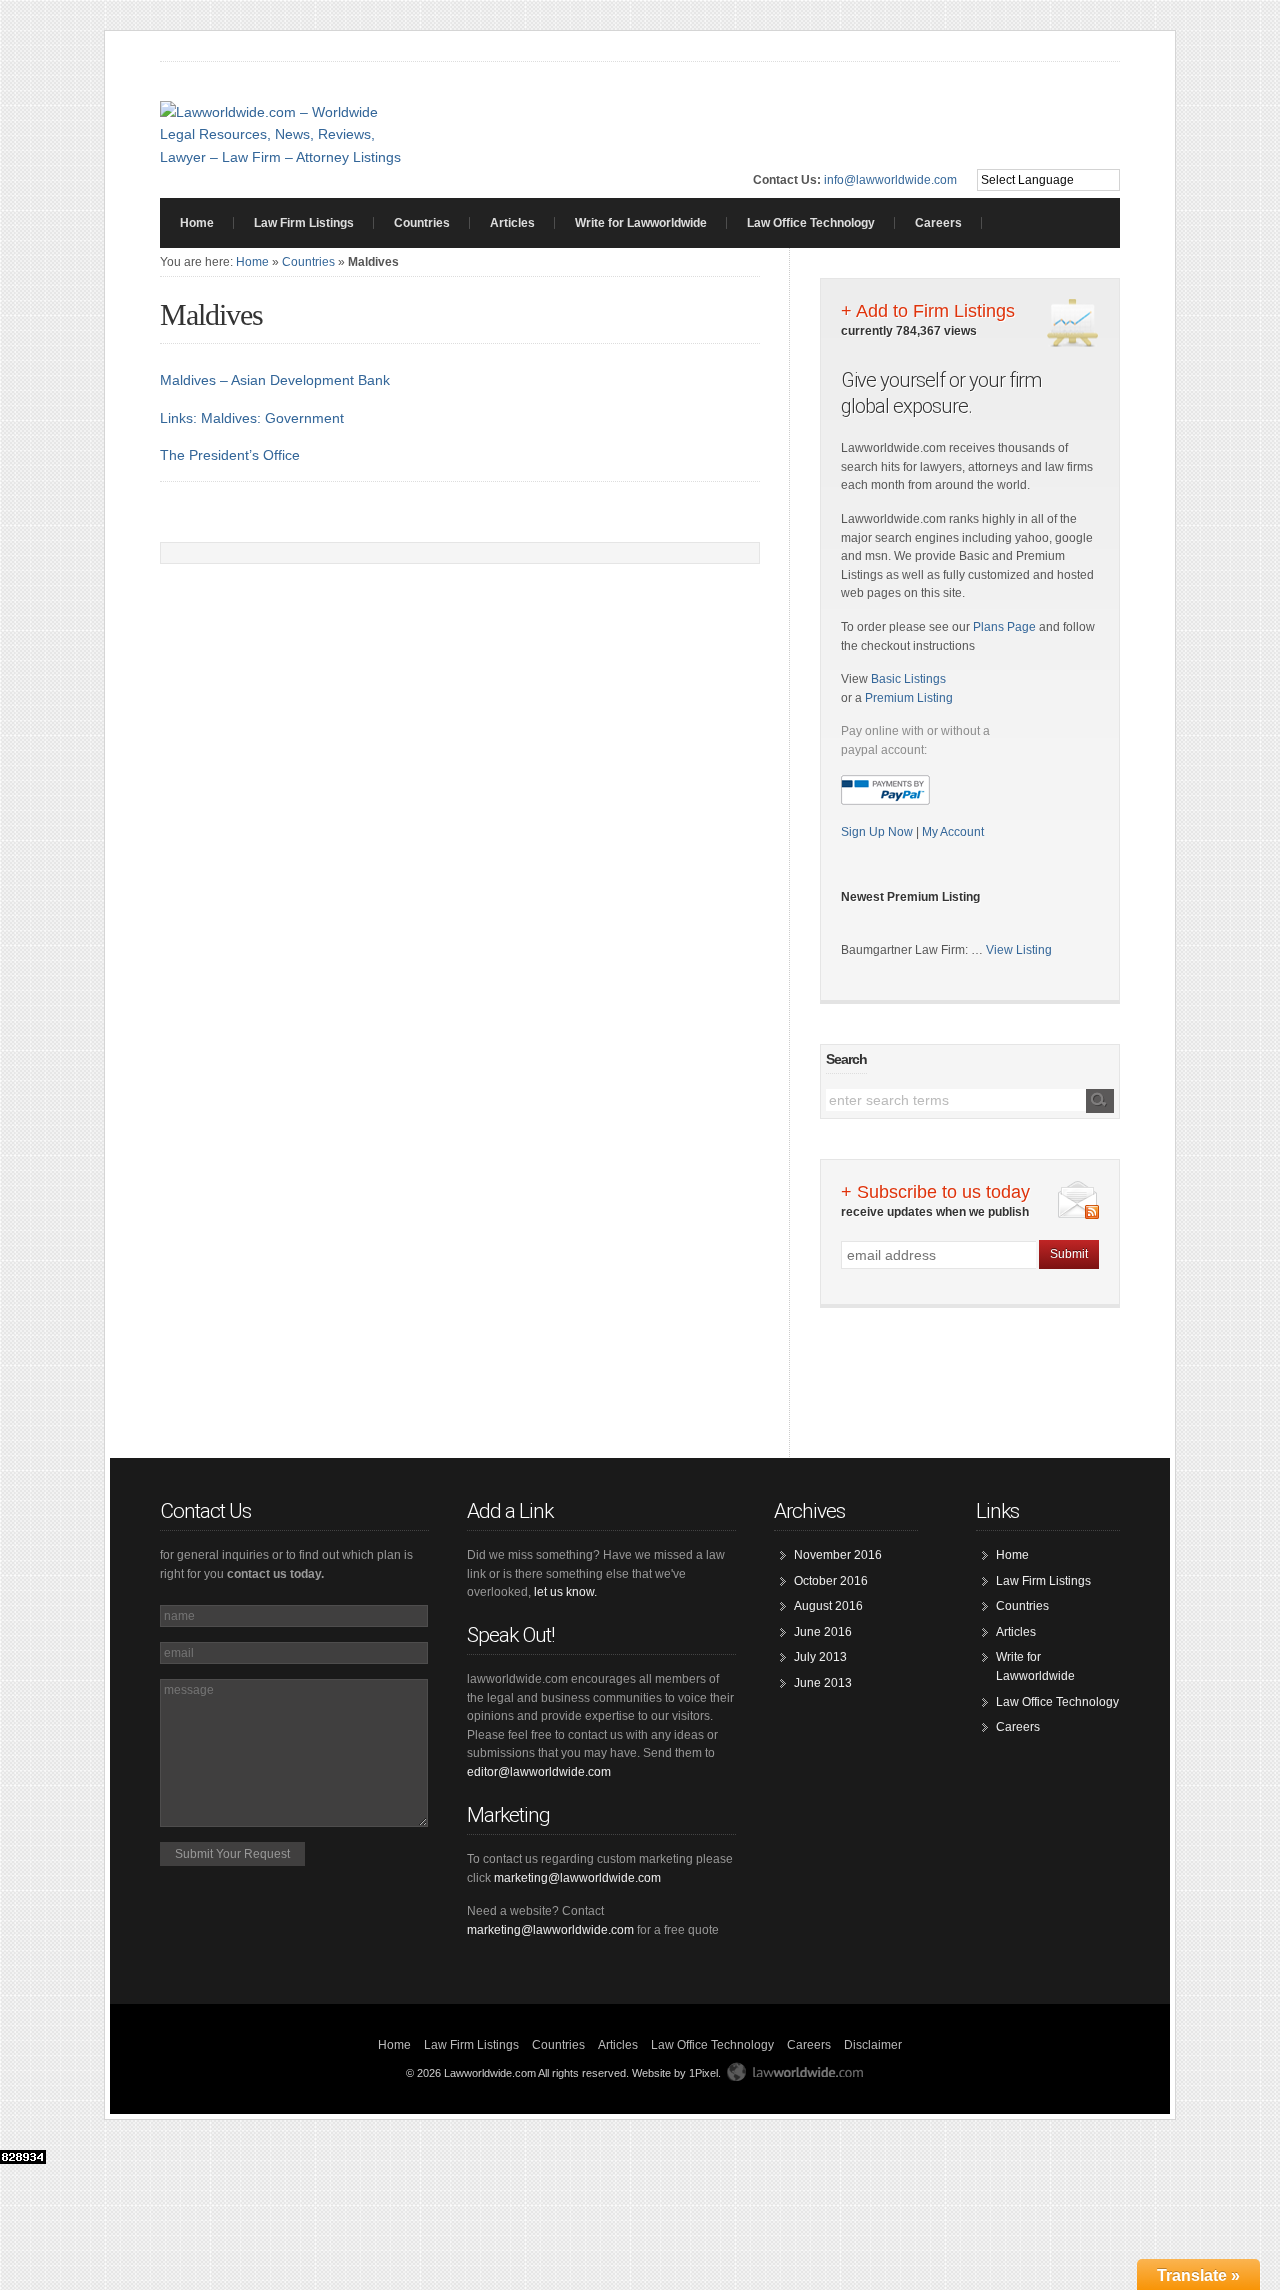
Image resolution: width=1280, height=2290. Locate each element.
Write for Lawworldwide (641, 223)
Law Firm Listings (304, 223)
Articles (512, 223)
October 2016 (831, 1581)
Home (197, 223)
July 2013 (820, 1657)
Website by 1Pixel (675, 2073)
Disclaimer (873, 2045)
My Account (953, 832)
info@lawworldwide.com (890, 180)
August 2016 (828, 1606)
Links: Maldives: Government (252, 418)
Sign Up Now (878, 832)
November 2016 (838, 1555)
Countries (422, 223)
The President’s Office (230, 455)
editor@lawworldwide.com (539, 1772)
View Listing (1019, 950)
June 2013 (823, 1683)
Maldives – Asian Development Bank (275, 380)
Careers (938, 223)
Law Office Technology (811, 223)
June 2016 (823, 1632)
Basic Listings (908, 679)
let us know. (565, 1592)
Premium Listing (909, 698)
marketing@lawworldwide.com (577, 1878)
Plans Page (1004, 627)
